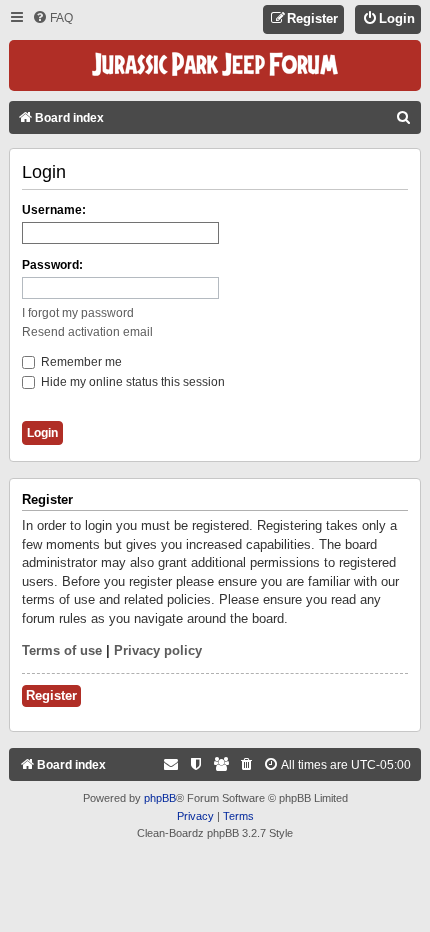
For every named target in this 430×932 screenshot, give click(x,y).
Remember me (80, 362)
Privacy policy (158, 650)
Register (51, 695)
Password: (52, 265)
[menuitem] (52, 18)
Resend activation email (87, 332)
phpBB (160, 798)
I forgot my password (78, 313)
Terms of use (62, 650)
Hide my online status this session (131, 382)
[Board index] (215, 65)
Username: (54, 210)
